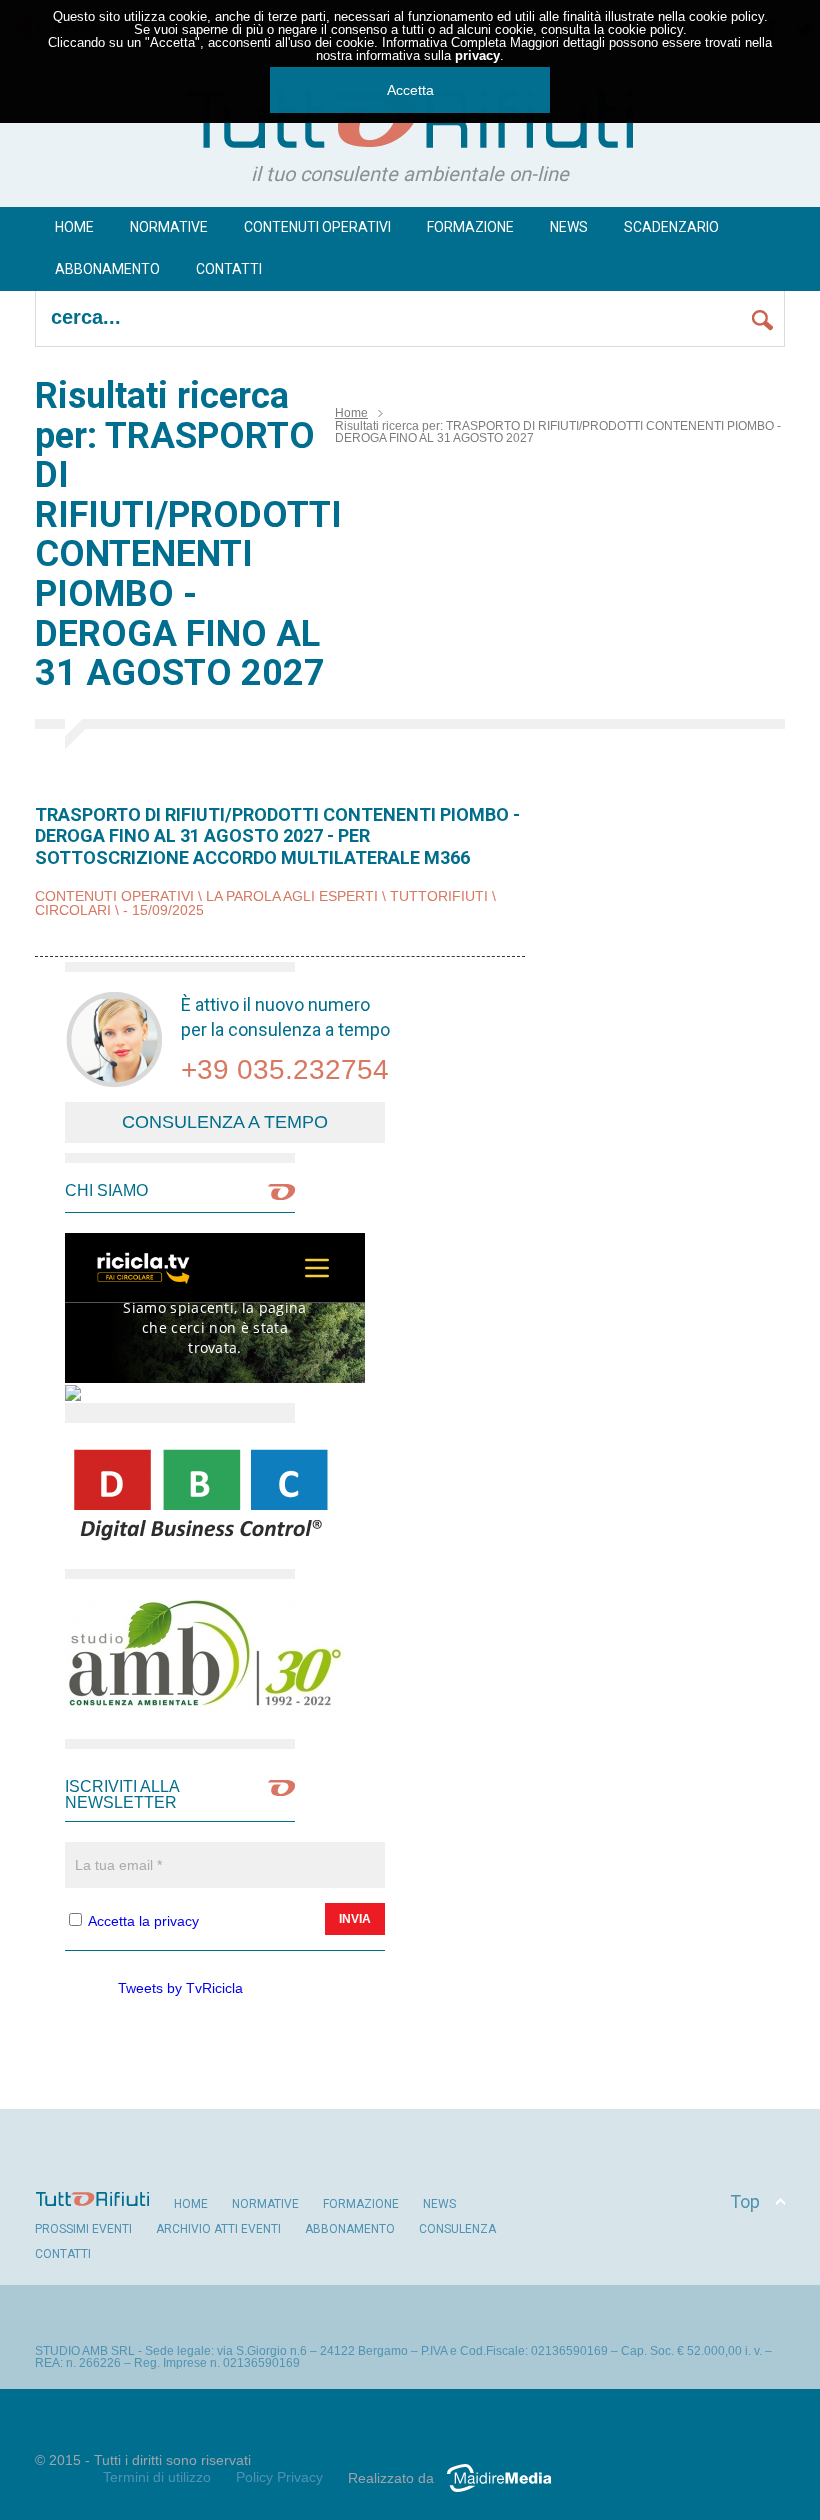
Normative (169, 227)
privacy (477, 55)
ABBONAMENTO (350, 2229)
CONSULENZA (457, 2229)
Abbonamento (107, 269)
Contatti (229, 269)
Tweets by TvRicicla (180, 1988)
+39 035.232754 (285, 1069)
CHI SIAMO (106, 1190)
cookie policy (726, 16)
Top (745, 2201)
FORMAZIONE (470, 227)
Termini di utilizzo (157, 2477)
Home (74, 227)
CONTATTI (63, 2254)
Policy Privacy (279, 2477)
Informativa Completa (444, 42)
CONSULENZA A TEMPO (225, 1122)
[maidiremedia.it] (507, 2492)
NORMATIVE (265, 2204)
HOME (191, 2204)
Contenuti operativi (317, 227)
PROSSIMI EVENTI (83, 2229)
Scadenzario (671, 227)
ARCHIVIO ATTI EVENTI (218, 2229)
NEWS (569, 227)
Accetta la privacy (143, 1921)
